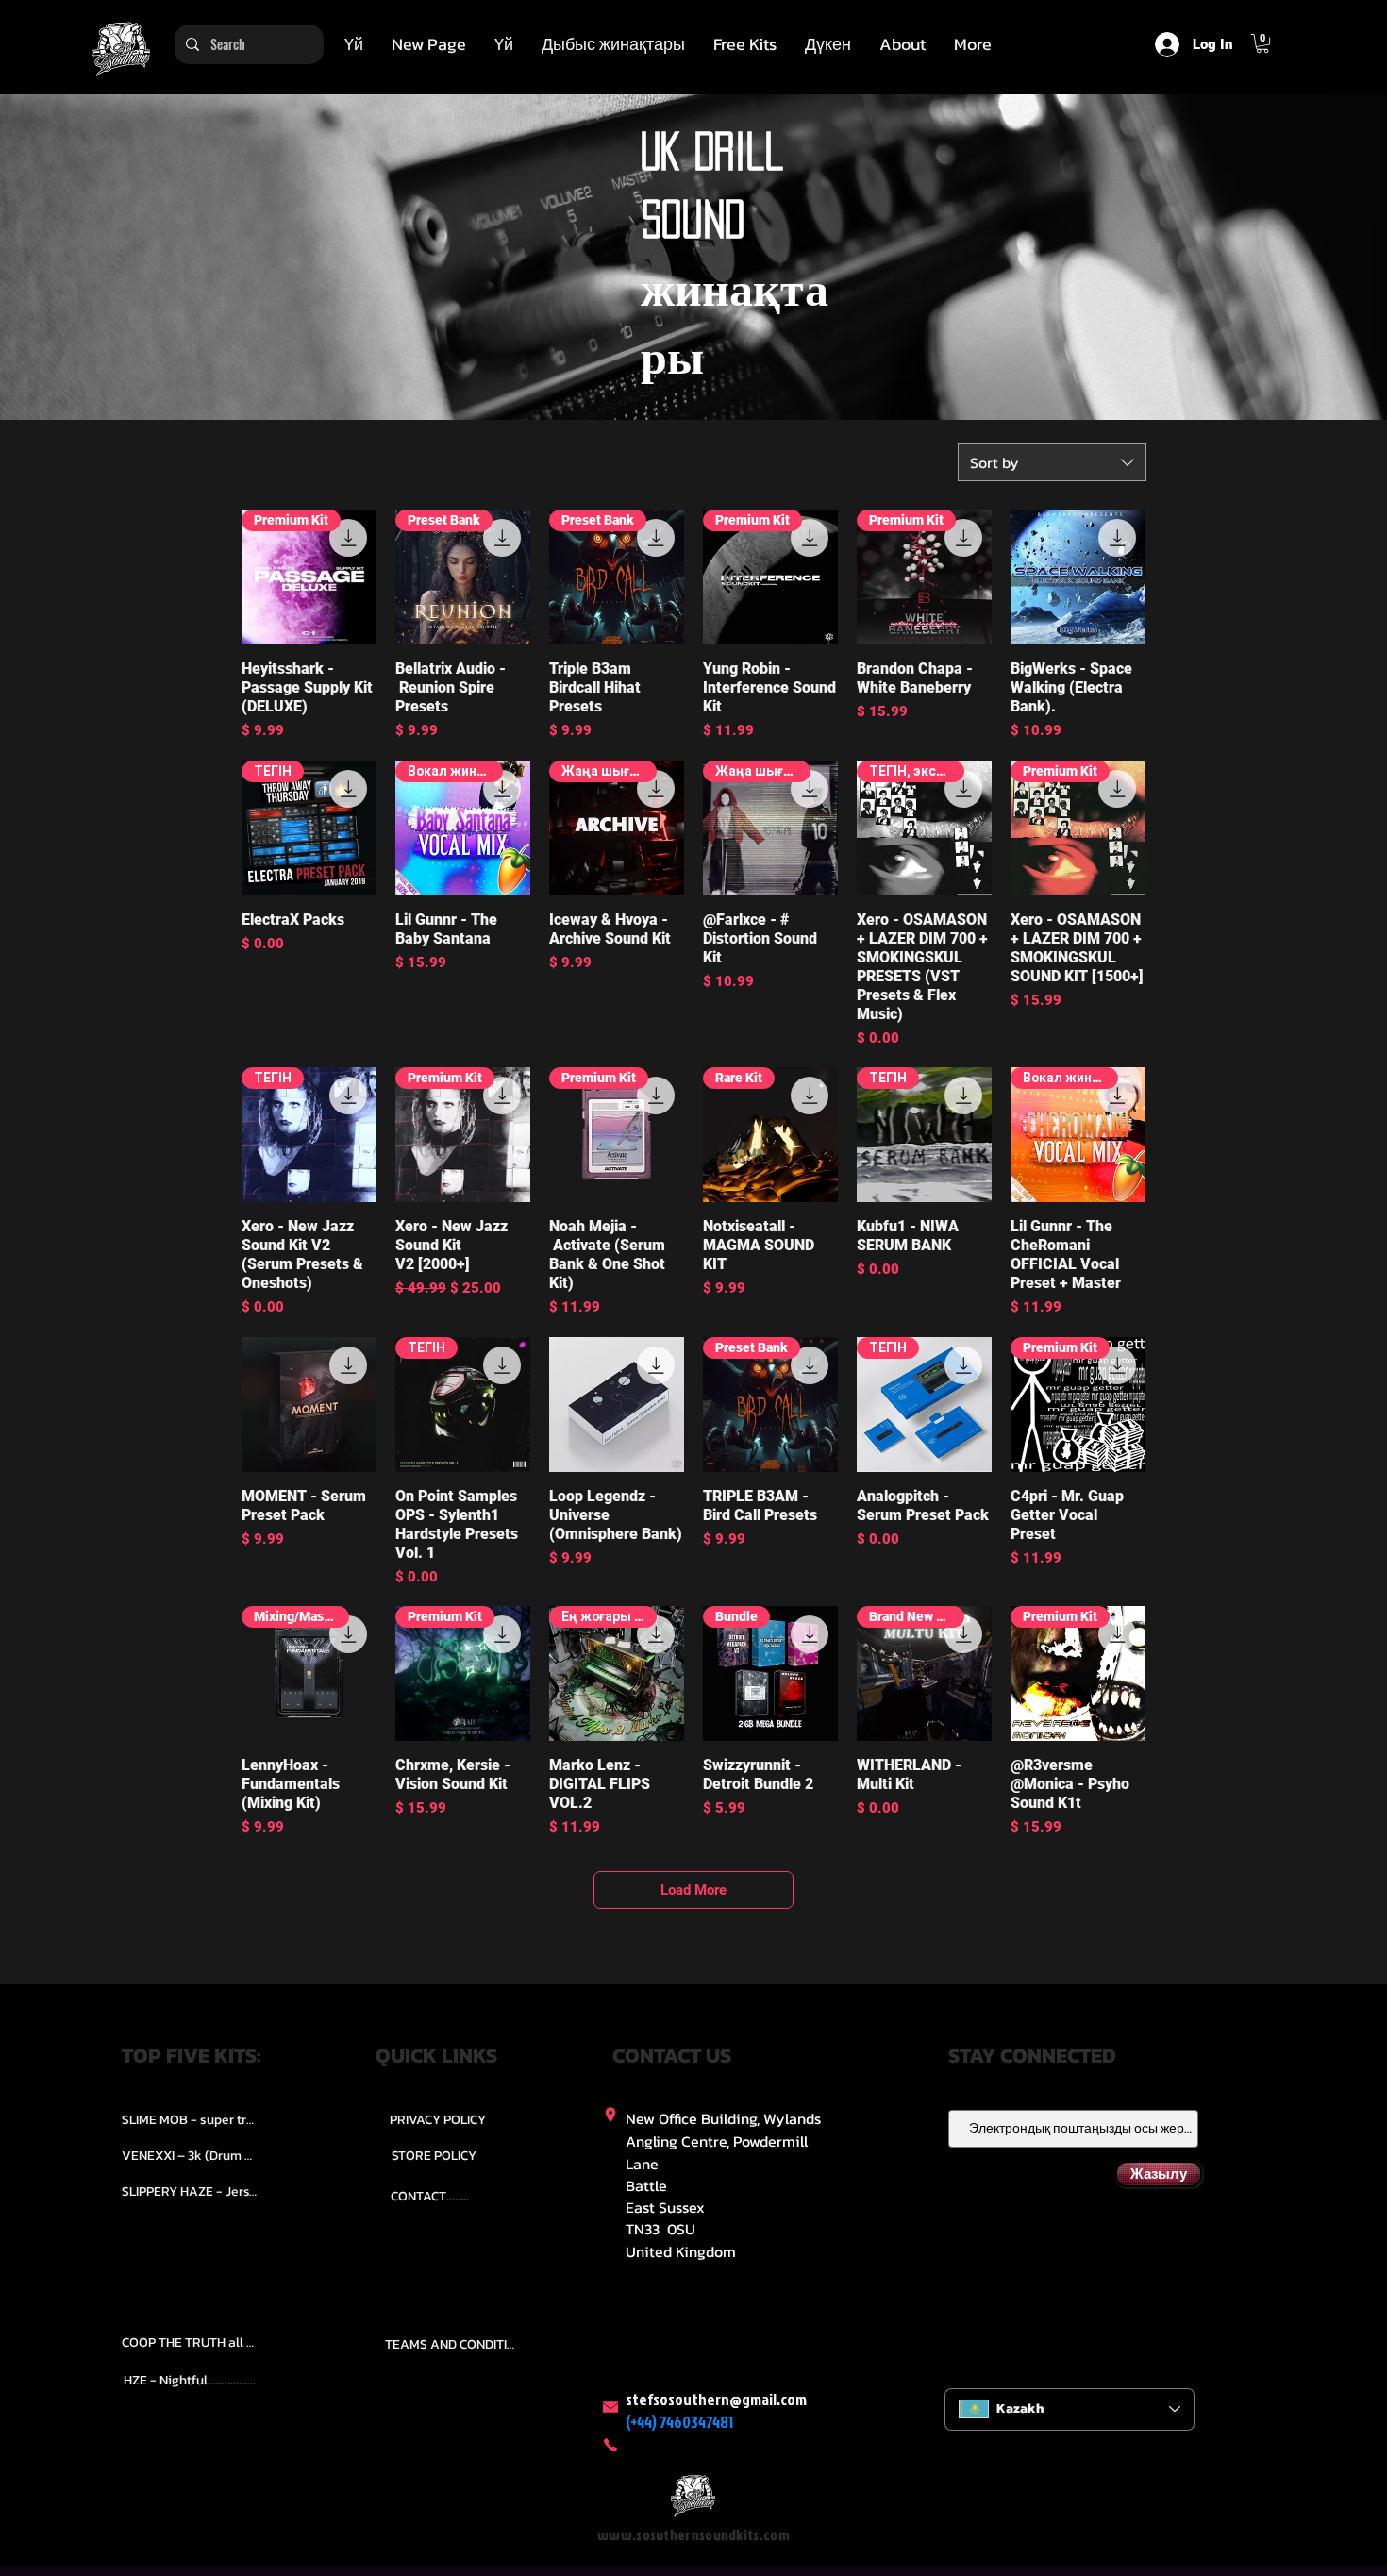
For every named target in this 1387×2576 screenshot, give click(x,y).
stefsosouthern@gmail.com (716, 2399)
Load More (693, 1890)
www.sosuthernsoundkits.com (693, 2535)
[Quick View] (1078, 577)
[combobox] (1052, 462)
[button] (613, 44)
